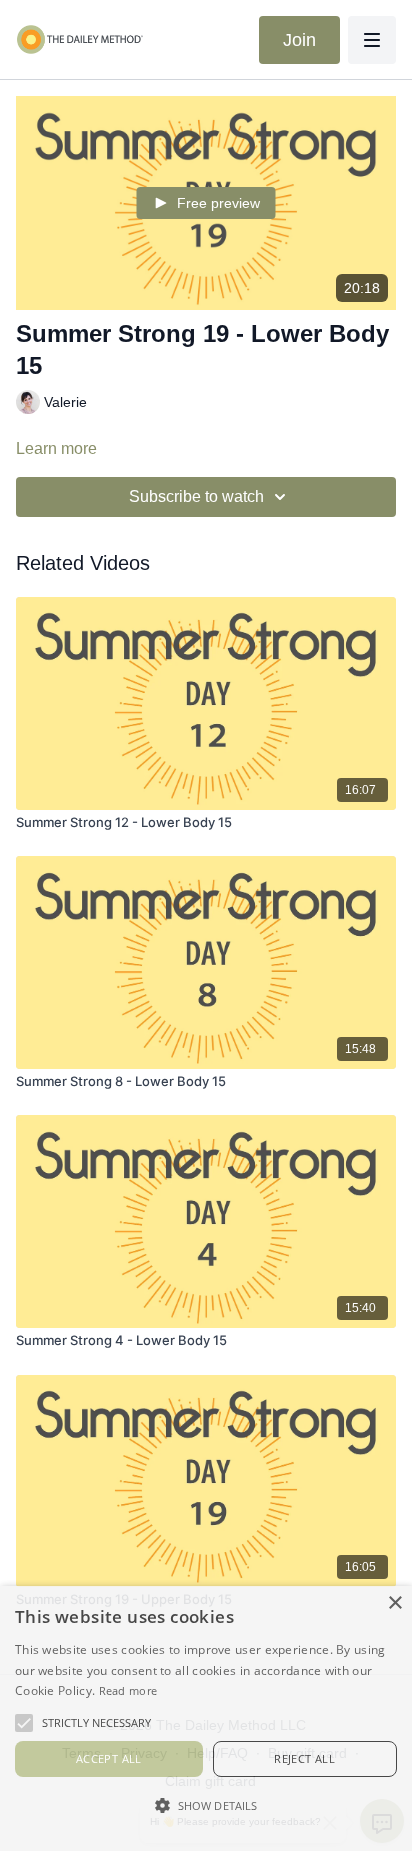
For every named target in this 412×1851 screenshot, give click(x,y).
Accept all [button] (109, 1758)
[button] (206, 1805)
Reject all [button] (304, 1758)
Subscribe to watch (196, 496)
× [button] (394, 1603)
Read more (128, 1690)
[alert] (206, 1718)
